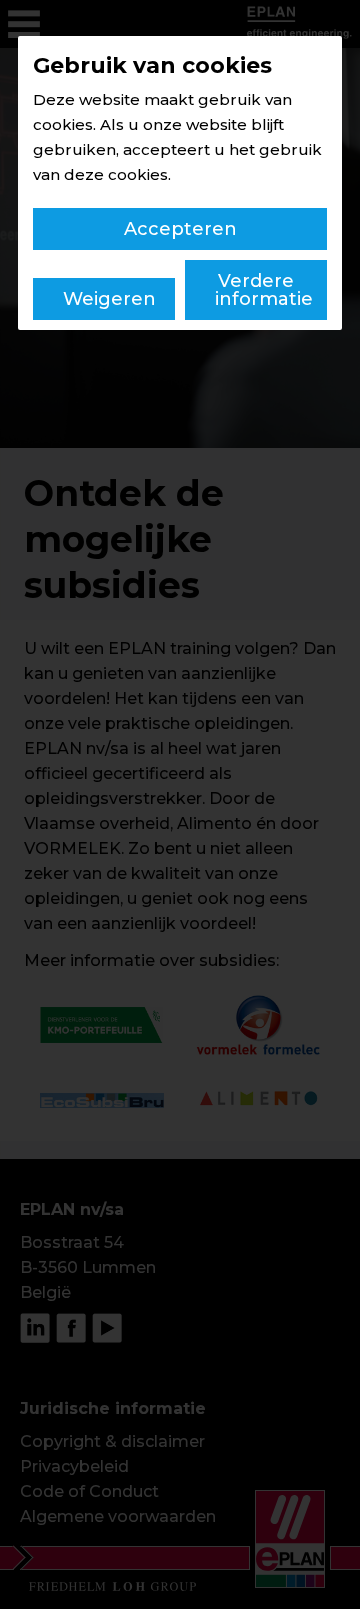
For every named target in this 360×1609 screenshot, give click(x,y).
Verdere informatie (264, 290)
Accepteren (180, 229)
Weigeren (109, 299)
